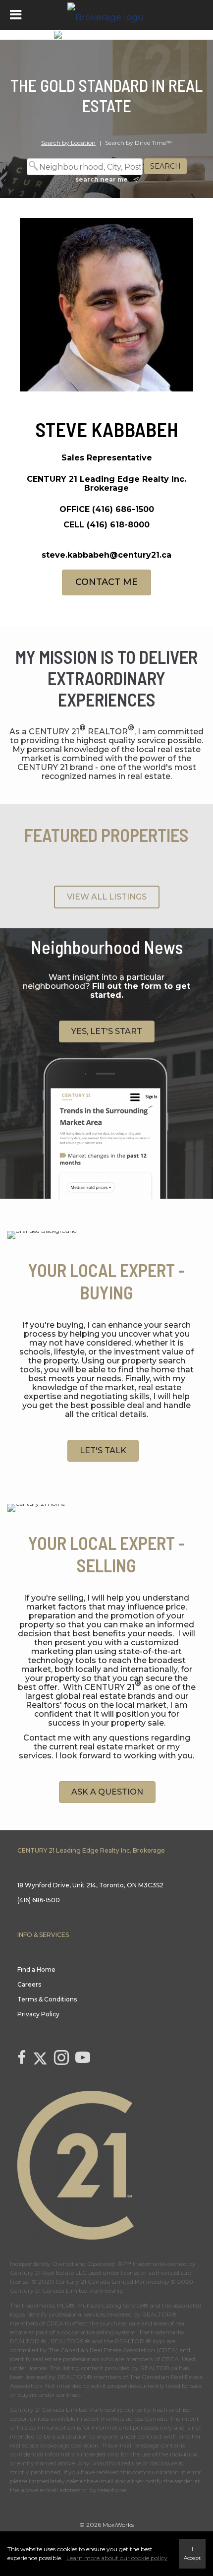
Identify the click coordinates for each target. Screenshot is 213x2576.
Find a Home (36, 1969)
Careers (29, 1984)
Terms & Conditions (47, 1999)
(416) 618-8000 (118, 525)
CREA (55, 2323)
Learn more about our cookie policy (117, 2558)
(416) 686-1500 (123, 509)
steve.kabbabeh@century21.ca (106, 555)
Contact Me (106, 582)
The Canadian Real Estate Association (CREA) (113, 2350)
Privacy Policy (38, 2014)
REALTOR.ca (159, 2368)
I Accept (192, 2553)
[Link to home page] (106, 15)
